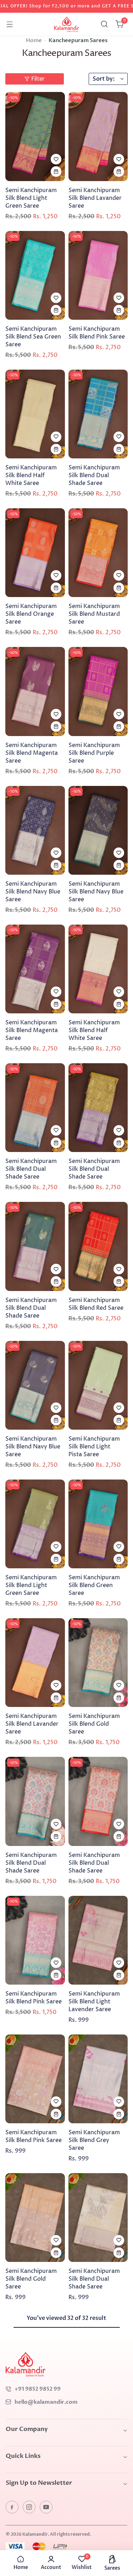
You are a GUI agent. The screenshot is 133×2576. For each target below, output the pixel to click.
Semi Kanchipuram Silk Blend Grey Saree (94, 2140)
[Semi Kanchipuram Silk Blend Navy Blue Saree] (35, 830)
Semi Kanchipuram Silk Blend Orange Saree (31, 614)
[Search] (104, 24)
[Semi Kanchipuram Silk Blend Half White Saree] (35, 414)
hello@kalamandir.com (46, 2402)
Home (34, 40)
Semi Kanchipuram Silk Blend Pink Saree (97, 333)
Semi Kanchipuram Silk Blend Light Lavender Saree (94, 2002)
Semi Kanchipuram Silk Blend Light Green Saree (31, 198)
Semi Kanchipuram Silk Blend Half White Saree (31, 475)
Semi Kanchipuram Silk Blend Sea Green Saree (33, 337)
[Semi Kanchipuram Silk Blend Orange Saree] (35, 553)
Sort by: (104, 79)
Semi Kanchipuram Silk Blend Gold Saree (94, 1724)
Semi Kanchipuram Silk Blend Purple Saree (94, 753)
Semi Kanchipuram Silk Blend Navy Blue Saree (33, 892)
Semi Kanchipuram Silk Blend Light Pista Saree (94, 1447)
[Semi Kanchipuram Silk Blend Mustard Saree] (98, 553)
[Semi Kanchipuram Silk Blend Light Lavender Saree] (98, 1940)
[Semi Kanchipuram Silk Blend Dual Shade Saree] (98, 414)
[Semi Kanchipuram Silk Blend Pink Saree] (98, 275)
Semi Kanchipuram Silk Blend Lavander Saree (95, 198)
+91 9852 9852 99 (38, 2389)
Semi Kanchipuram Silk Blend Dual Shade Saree (94, 475)
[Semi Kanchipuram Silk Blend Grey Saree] (98, 2079)
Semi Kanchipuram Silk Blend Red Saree (96, 1304)
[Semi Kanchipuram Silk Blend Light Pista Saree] (98, 1385)
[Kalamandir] (67, 24)
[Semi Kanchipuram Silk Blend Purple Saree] (98, 691)
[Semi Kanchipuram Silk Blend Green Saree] (98, 1524)
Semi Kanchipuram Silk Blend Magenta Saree (32, 753)
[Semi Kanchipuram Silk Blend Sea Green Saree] (35, 275)
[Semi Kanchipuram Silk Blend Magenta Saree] (35, 691)
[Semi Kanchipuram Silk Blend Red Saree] (98, 1246)
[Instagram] (29, 2507)
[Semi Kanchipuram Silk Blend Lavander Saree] (98, 136)
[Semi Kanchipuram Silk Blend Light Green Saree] (35, 136)
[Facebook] (12, 2507)
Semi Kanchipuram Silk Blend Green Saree (94, 1585)
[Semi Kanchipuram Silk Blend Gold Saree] (98, 1663)
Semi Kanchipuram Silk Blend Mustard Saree (94, 614)
